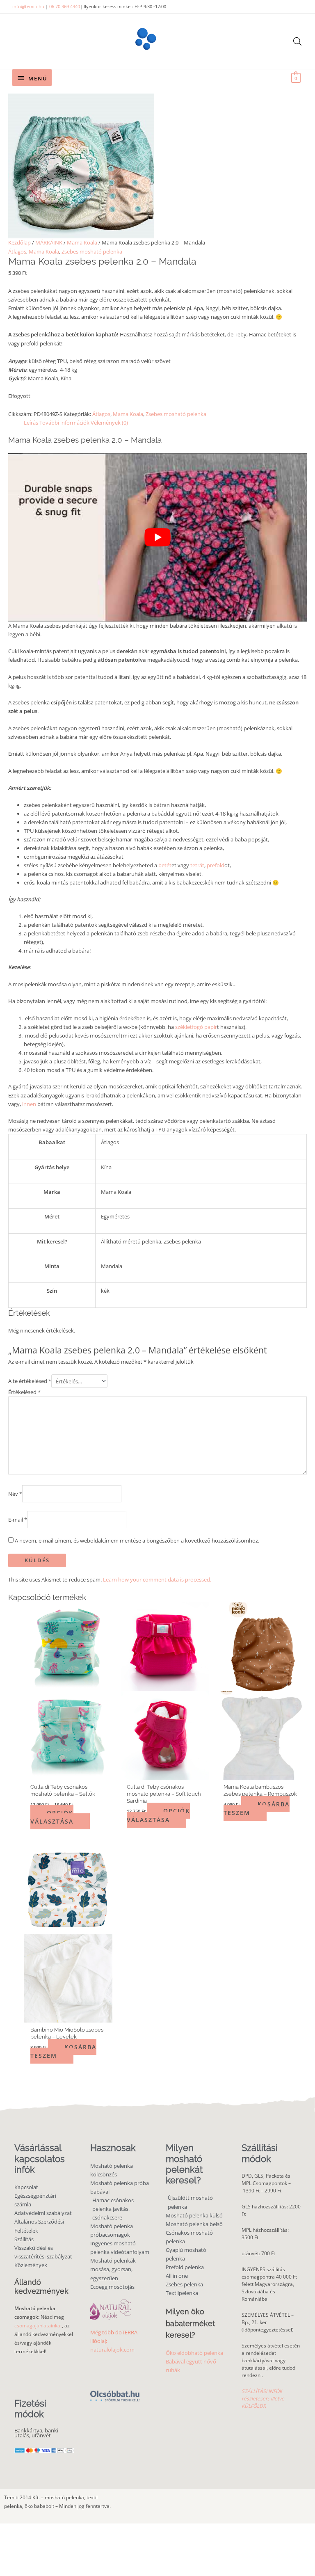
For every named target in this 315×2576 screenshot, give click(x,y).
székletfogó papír (196, 1027)
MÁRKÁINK (49, 242)
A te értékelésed (30, 1381)
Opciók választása (52, 1817)
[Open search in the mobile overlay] (297, 41)
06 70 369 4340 (65, 6)
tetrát (197, 865)
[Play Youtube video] (157, 537)
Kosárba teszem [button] (257, 1808)
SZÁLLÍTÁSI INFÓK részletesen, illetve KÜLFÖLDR (263, 2399)
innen (29, 1104)
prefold (216, 865)
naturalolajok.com (112, 2350)
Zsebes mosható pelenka (92, 251)
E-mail (18, 1519)
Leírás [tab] (31, 423)
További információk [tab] (64, 423)
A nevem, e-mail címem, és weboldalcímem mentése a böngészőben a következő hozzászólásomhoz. (137, 1541)
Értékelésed (24, 1392)
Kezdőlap (19, 242)
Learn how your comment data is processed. (157, 1579)
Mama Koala (82, 242)
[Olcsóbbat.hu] (115, 2392)
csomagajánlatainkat (38, 2326)
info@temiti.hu (28, 6)
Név (15, 1494)
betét (165, 865)
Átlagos (17, 251)
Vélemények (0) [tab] (109, 423)
